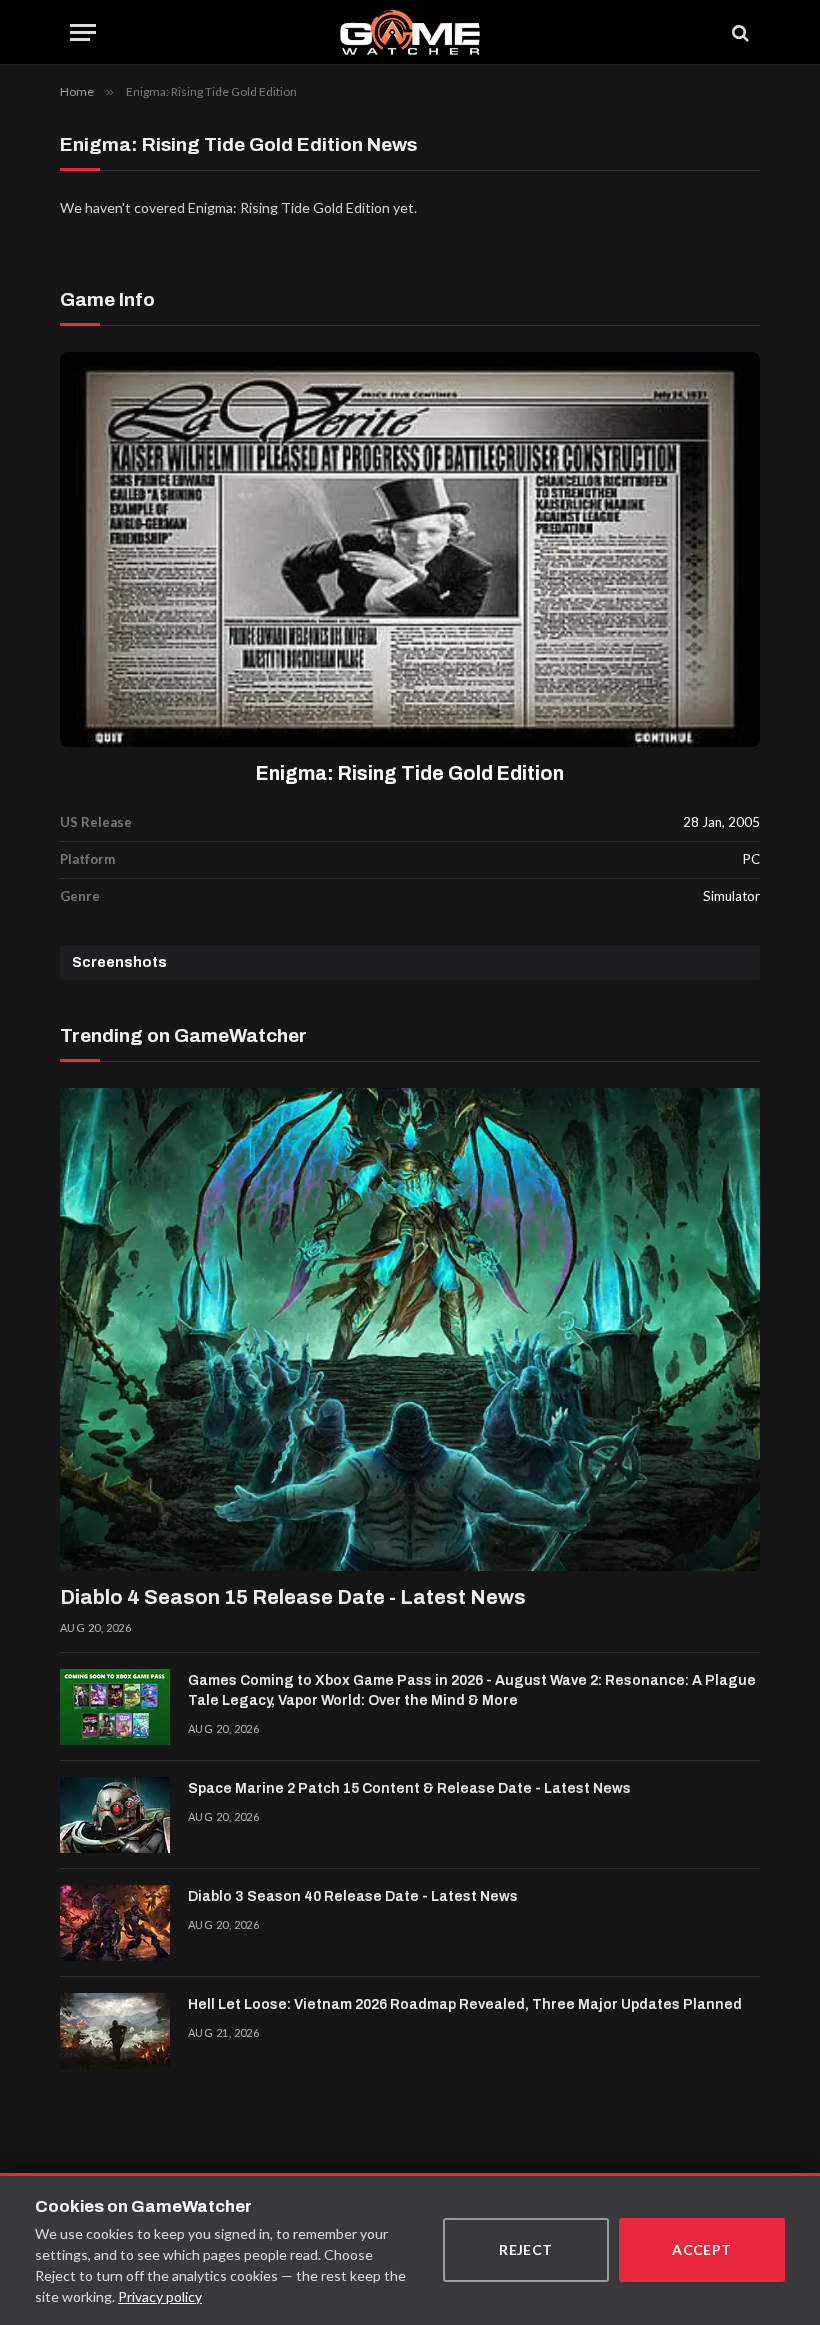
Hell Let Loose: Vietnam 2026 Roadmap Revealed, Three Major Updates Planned (465, 2004)
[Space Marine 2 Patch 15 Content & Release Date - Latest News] (115, 1815)
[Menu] (83, 32)
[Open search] (739, 32)
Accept (702, 2249)
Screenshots (119, 962)
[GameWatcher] (410, 32)
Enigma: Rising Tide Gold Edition (410, 773)
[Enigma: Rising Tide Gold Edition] (410, 549)
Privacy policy (160, 2296)
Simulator (731, 896)
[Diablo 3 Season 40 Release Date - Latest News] (115, 1923)
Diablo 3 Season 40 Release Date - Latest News (353, 1896)
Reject (526, 2249)
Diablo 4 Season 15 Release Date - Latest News (293, 1597)
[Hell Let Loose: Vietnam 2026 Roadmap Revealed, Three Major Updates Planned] (115, 2031)
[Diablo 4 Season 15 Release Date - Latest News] (410, 1330)
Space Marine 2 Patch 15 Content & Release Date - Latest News (409, 1788)
